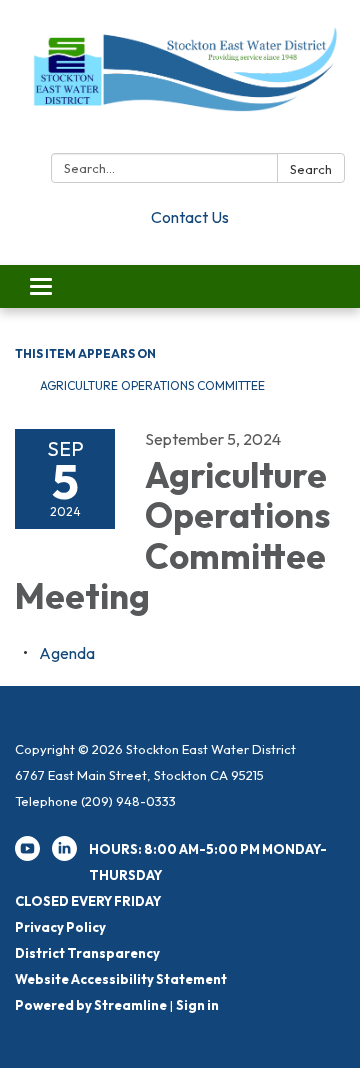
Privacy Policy (60, 927)
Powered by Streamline (91, 1005)
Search (311, 169)
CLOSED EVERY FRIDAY (88, 901)
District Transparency (87, 953)
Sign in (197, 1005)
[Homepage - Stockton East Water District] (180, 80)
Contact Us (190, 217)
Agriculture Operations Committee (152, 385)
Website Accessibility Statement (121, 979)
